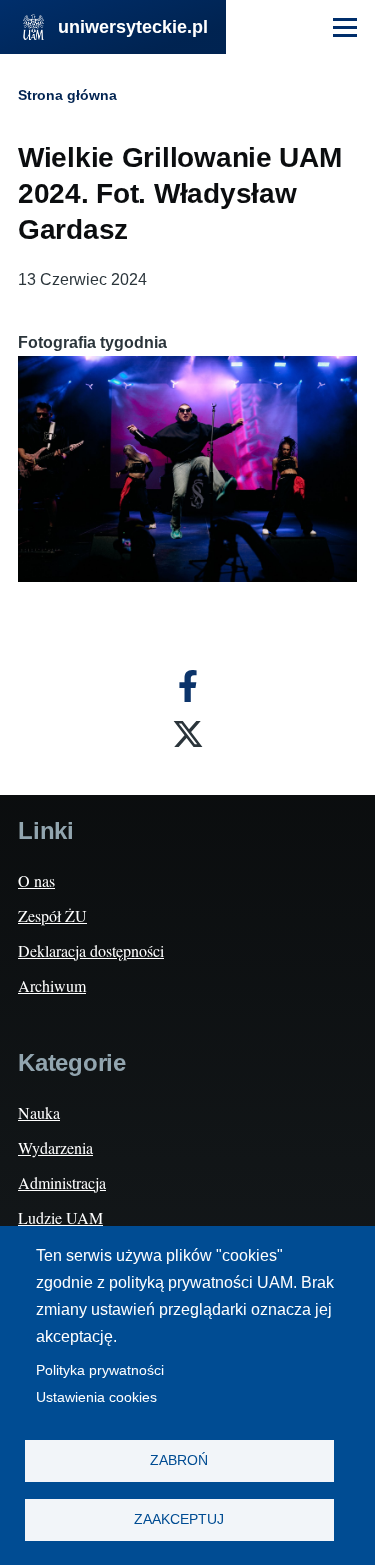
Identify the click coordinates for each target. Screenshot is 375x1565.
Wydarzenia (55, 1147)
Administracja (62, 1182)
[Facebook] (188, 686)
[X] (188, 734)
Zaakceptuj (179, 1519)
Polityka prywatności (100, 1370)
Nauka (39, 1112)
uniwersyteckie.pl (133, 27)
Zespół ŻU (52, 915)
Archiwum (52, 985)
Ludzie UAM (60, 1217)
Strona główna (67, 95)
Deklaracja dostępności (91, 950)
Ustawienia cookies (96, 1397)
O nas (36, 880)
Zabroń (179, 1460)
